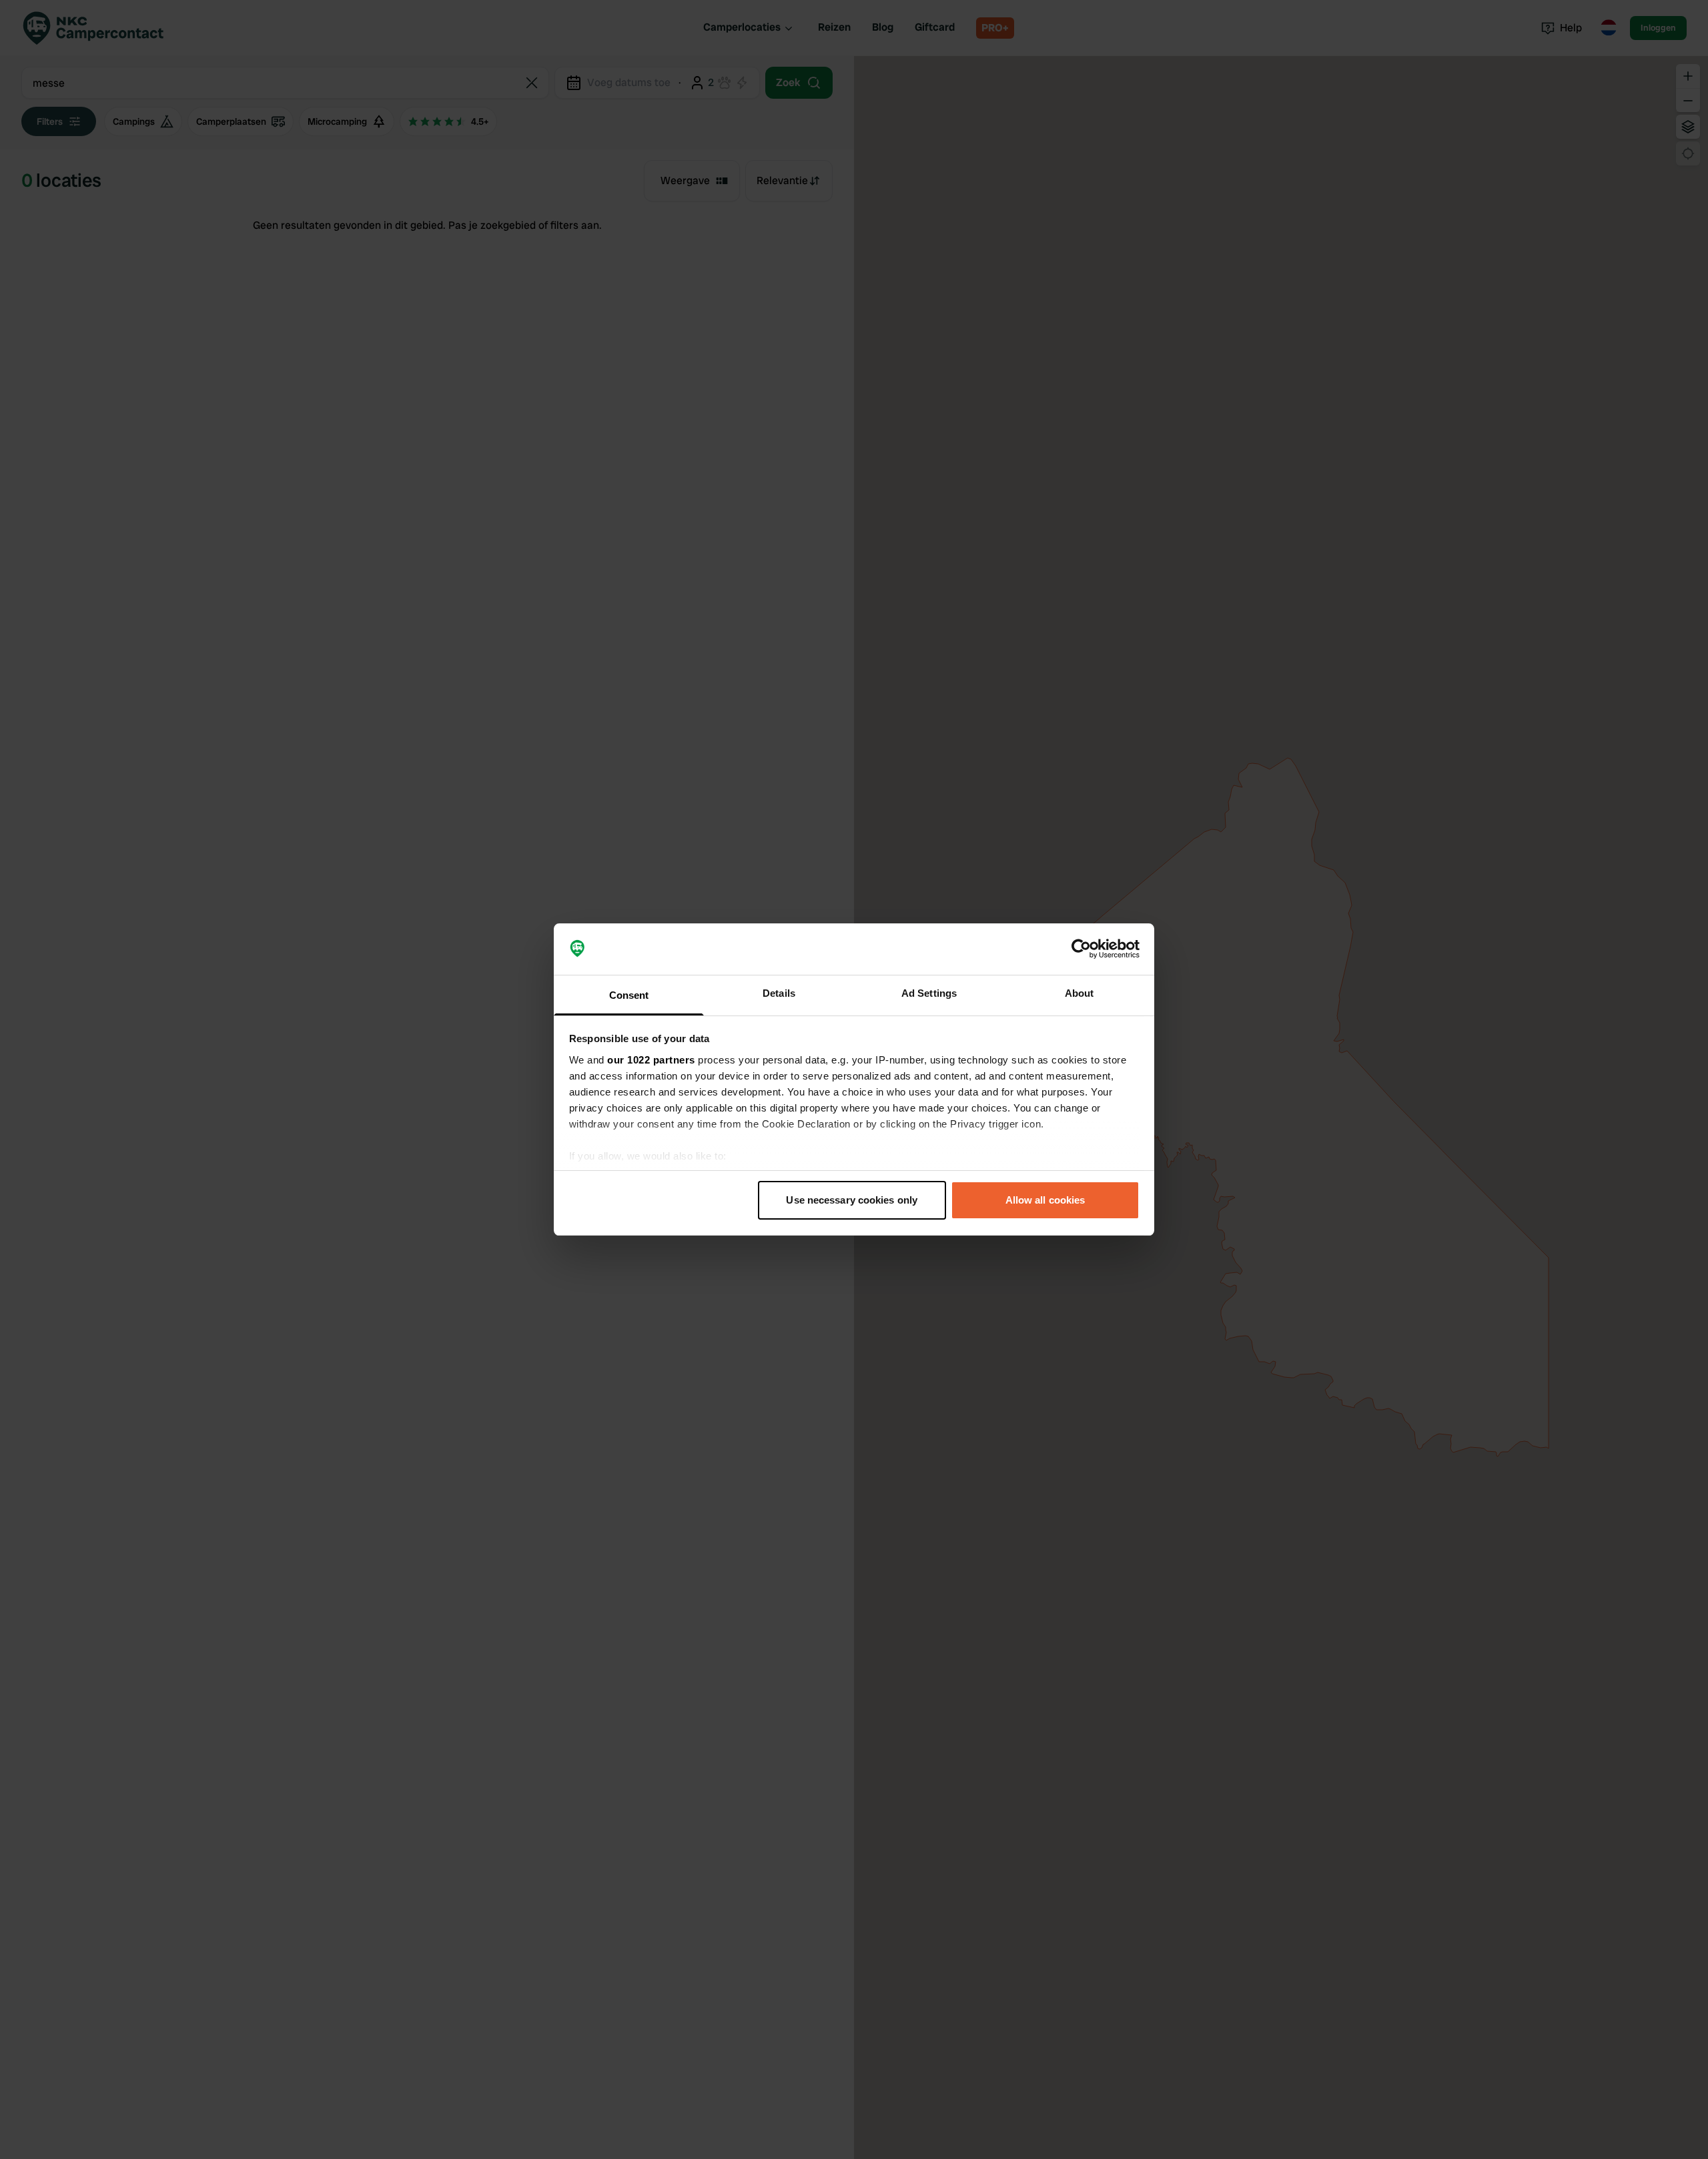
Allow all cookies (1045, 1200)
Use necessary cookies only (852, 1200)
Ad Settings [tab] (929, 993)
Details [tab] (779, 993)
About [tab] (1080, 993)
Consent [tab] (629, 995)
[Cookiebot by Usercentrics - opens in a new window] (1081, 949)
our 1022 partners (651, 1060)
